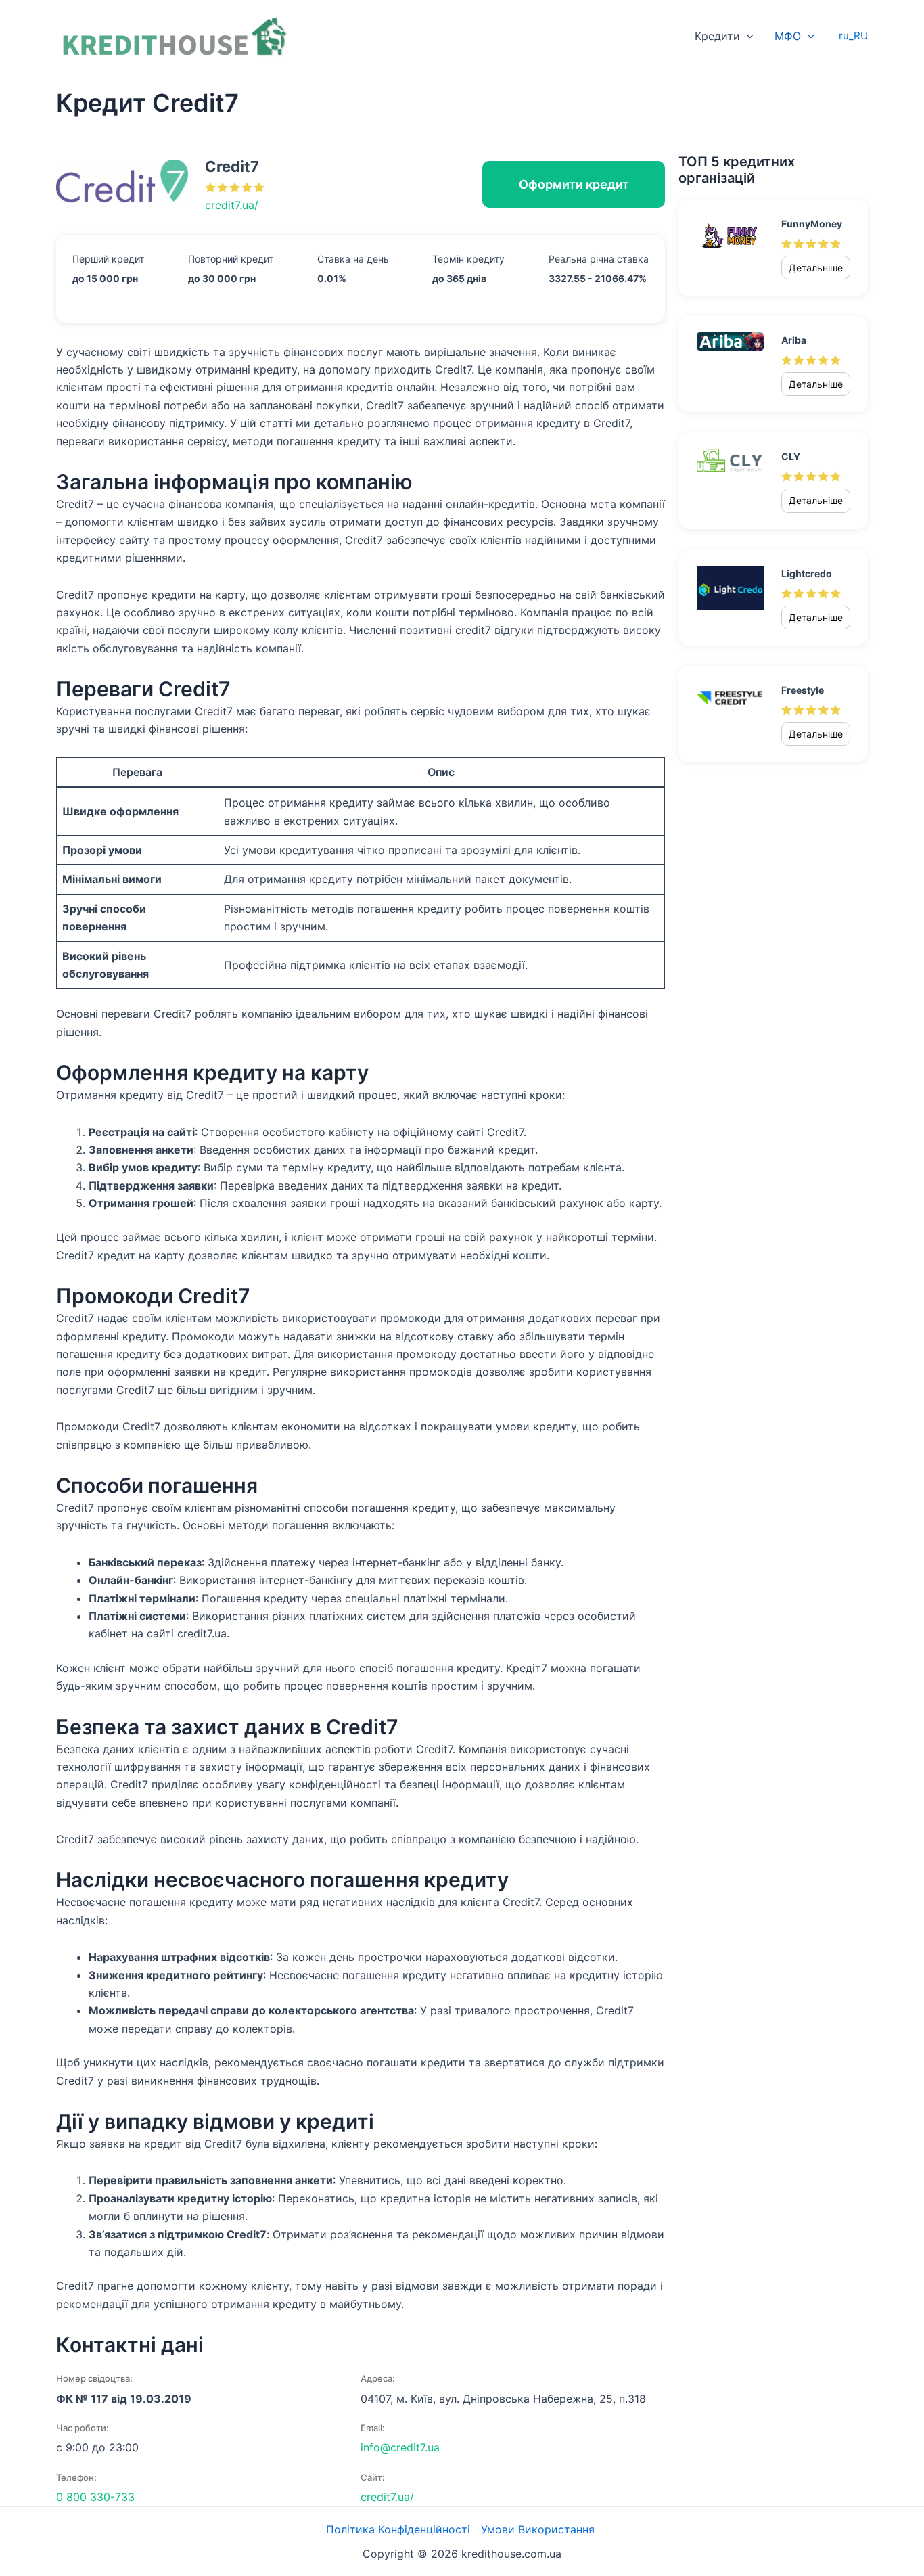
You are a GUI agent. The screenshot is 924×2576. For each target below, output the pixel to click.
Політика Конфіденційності (398, 2529)
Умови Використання (539, 2529)
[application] (747, 36)
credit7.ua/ (232, 205)
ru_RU (853, 36)
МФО (788, 36)
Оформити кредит (574, 184)
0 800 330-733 (95, 2497)
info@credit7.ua (400, 2447)
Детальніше (816, 268)
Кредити (717, 36)
